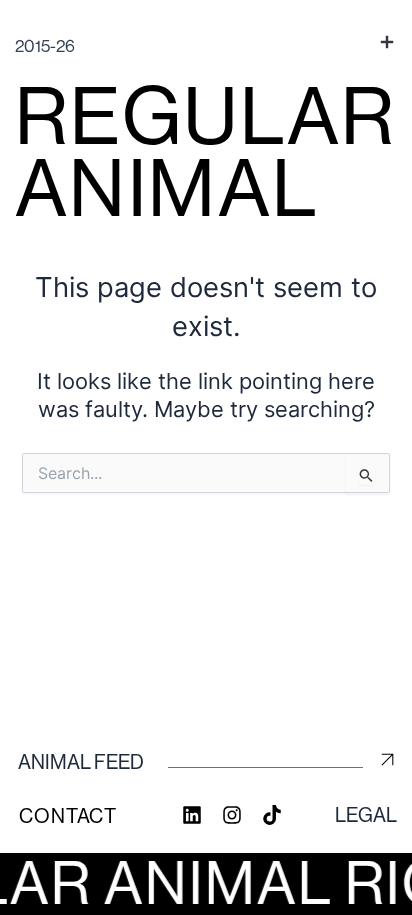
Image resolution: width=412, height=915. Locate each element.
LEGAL (366, 815)
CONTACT (68, 816)
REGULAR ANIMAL (206, 152)
